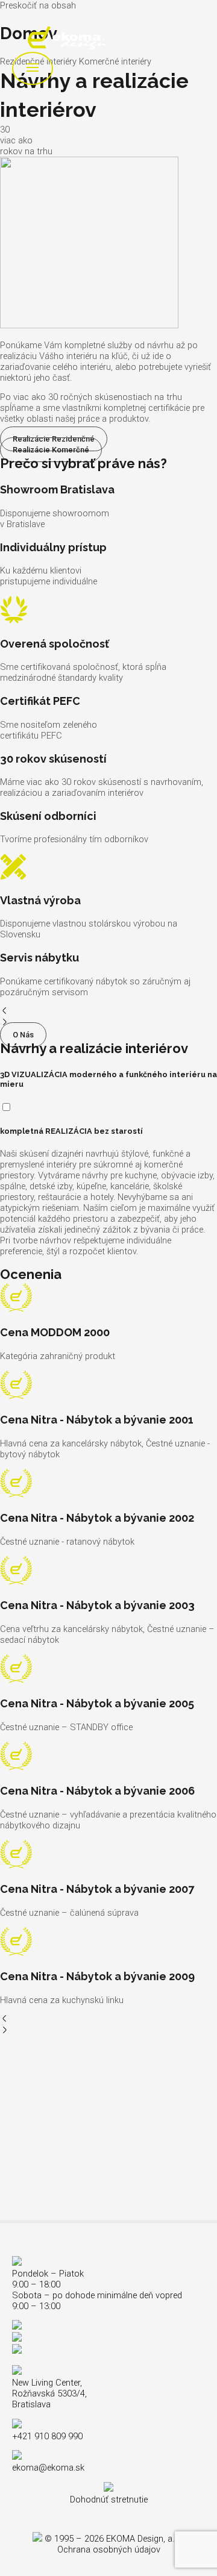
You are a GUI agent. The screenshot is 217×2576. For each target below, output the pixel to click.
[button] (108, 1012)
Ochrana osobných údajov (109, 2549)
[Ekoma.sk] (67, 39)
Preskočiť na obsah (38, 5)
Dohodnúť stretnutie (109, 2499)
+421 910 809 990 (47, 2436)
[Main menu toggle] (33, 68)
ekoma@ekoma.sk (48, 2468)
